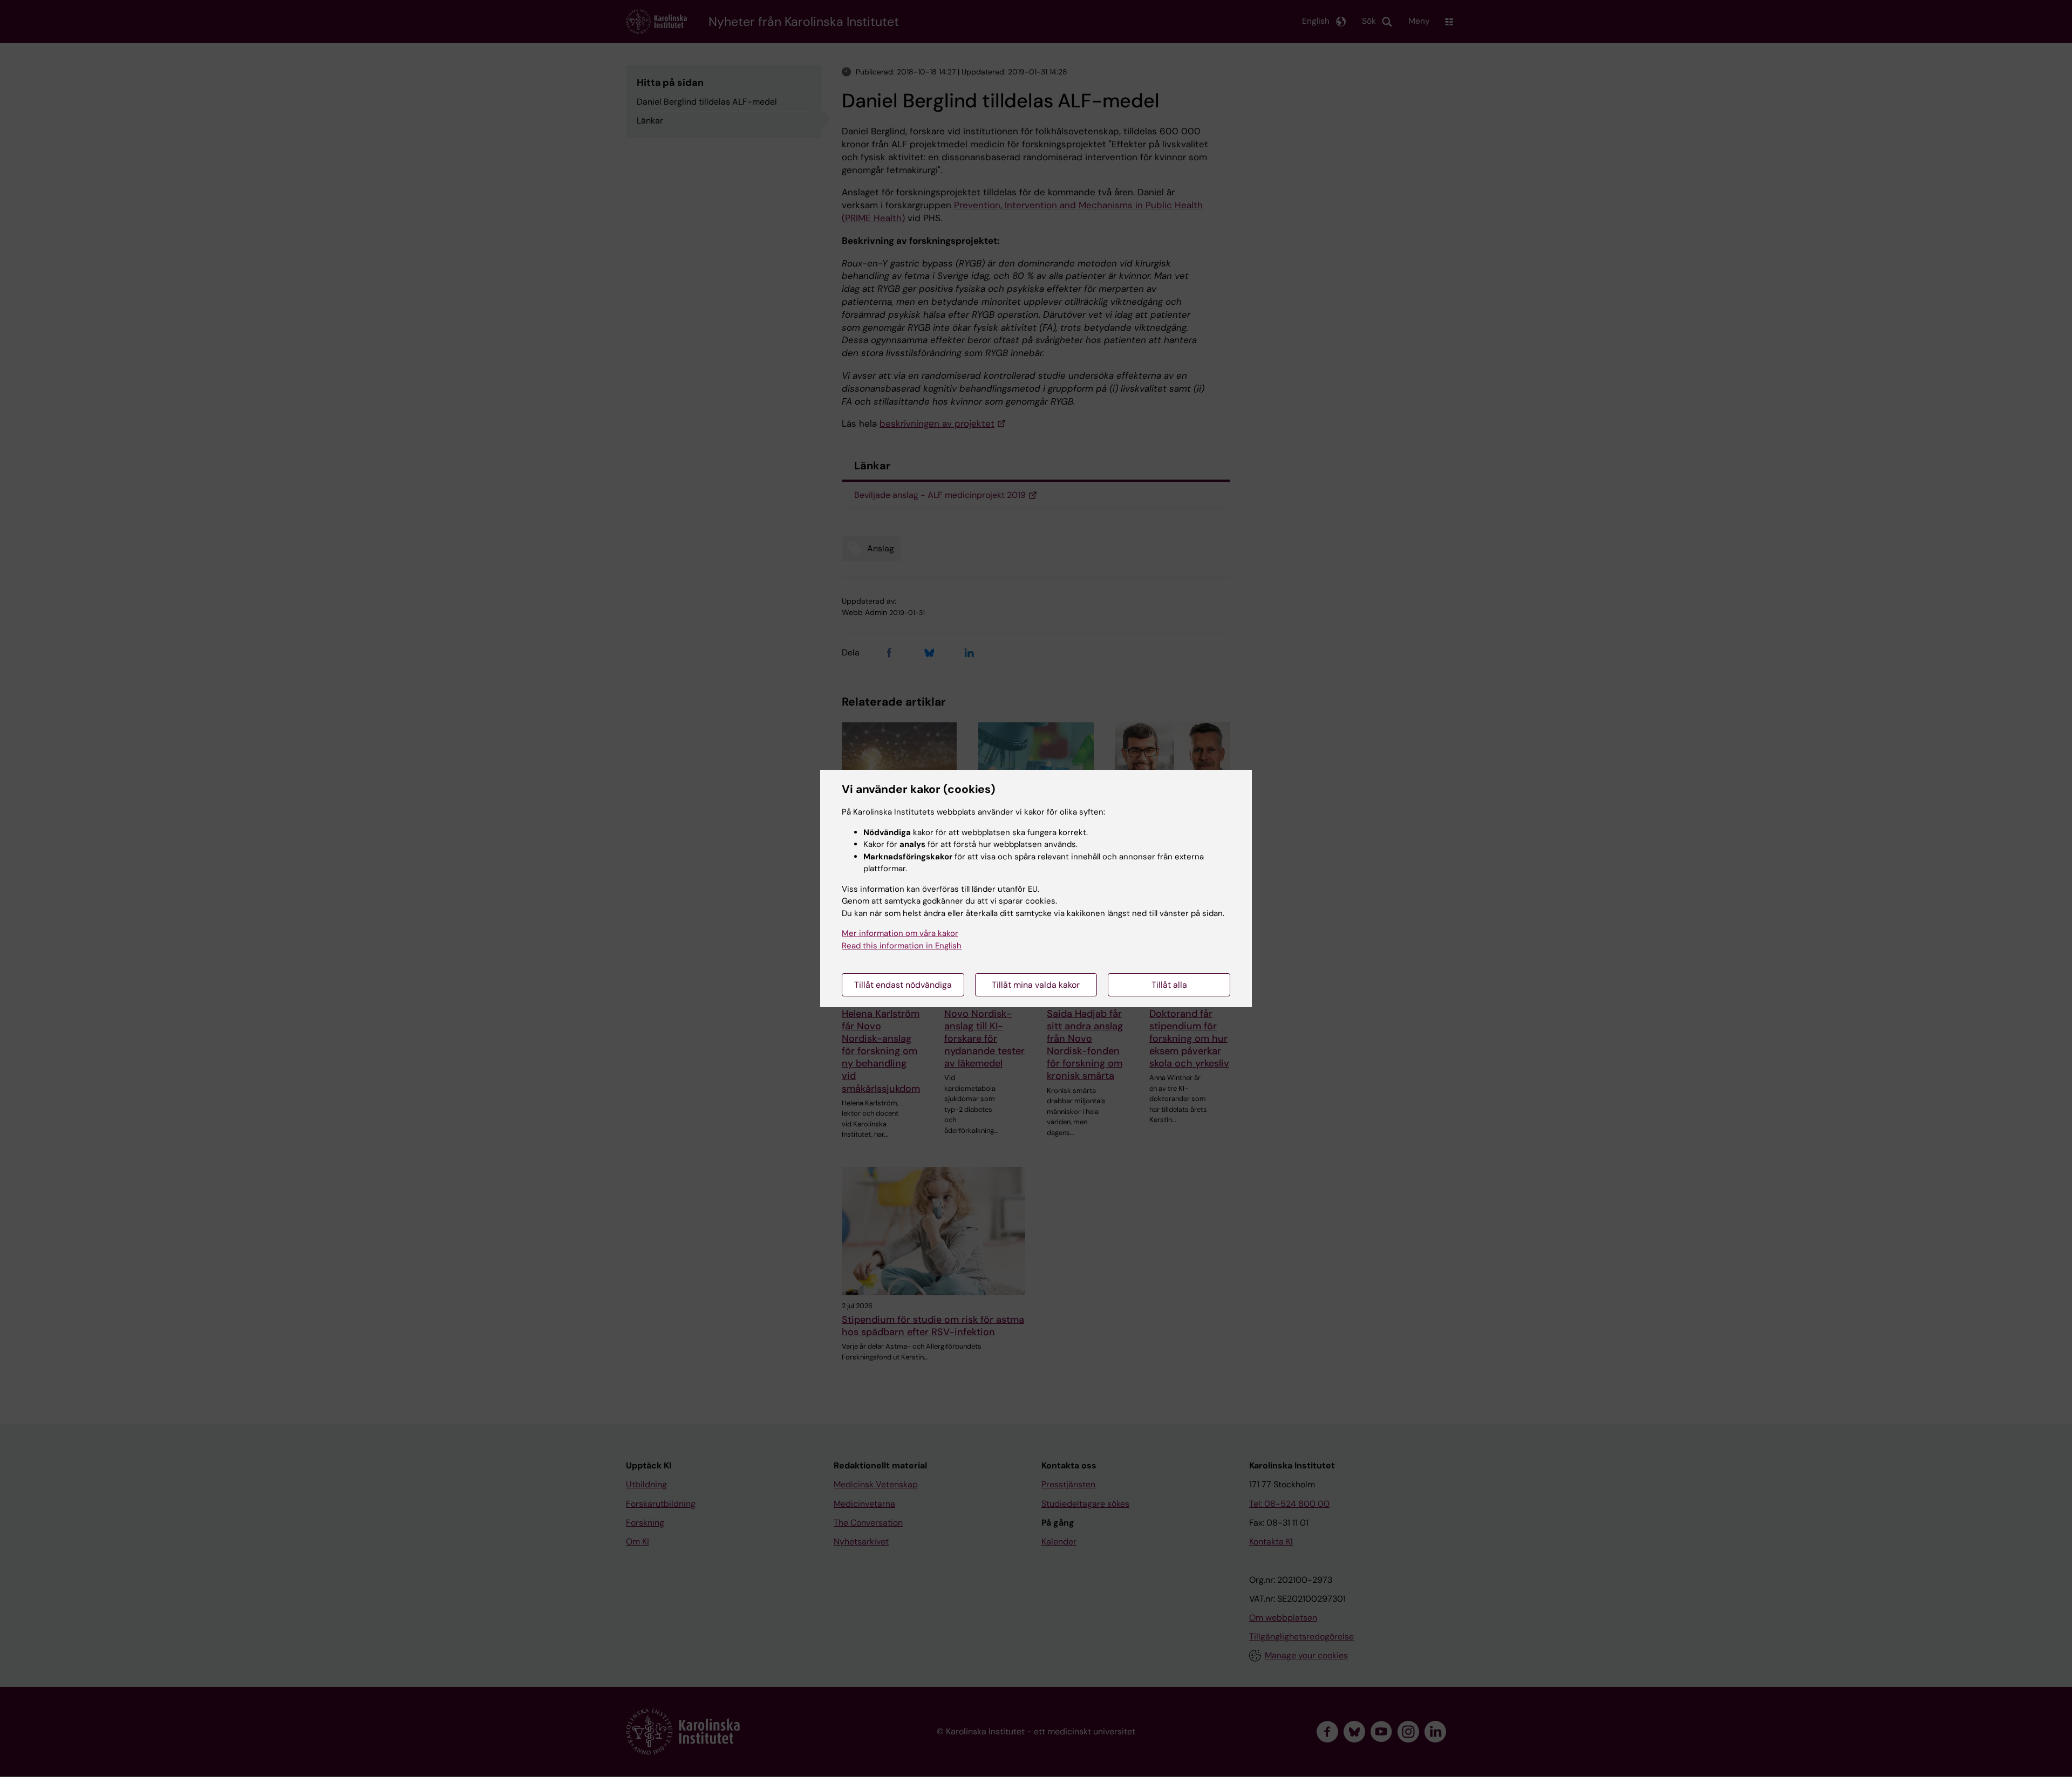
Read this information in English (902, 946)
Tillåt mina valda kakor (1036, 985)
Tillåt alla (1169, 985)
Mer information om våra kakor (900, 933)
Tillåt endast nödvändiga (903, 985)
